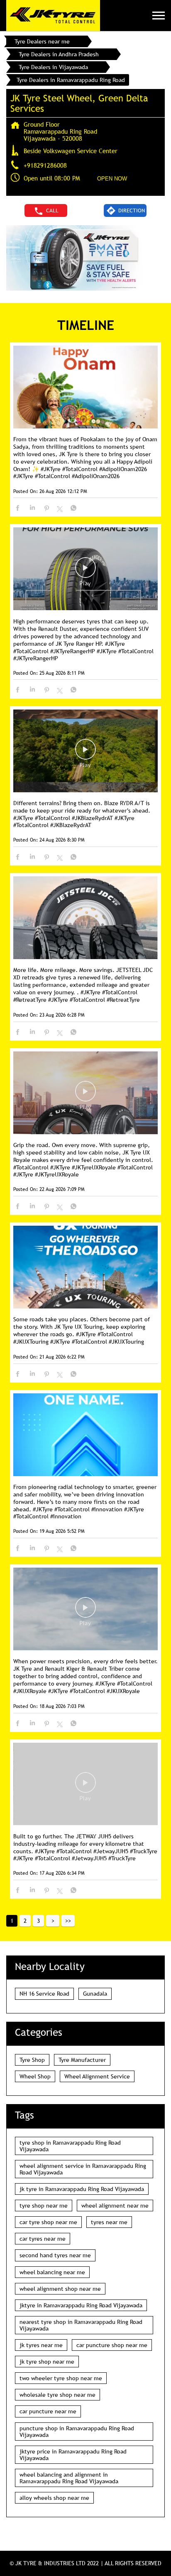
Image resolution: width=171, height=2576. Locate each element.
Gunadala (95, 1994)
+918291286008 (45, 165)
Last (68, 1921)
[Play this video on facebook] (85, 572)
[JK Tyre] (53, 16)
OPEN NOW (112, 179)
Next (53, 1921)
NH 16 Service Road (44, 1994)
